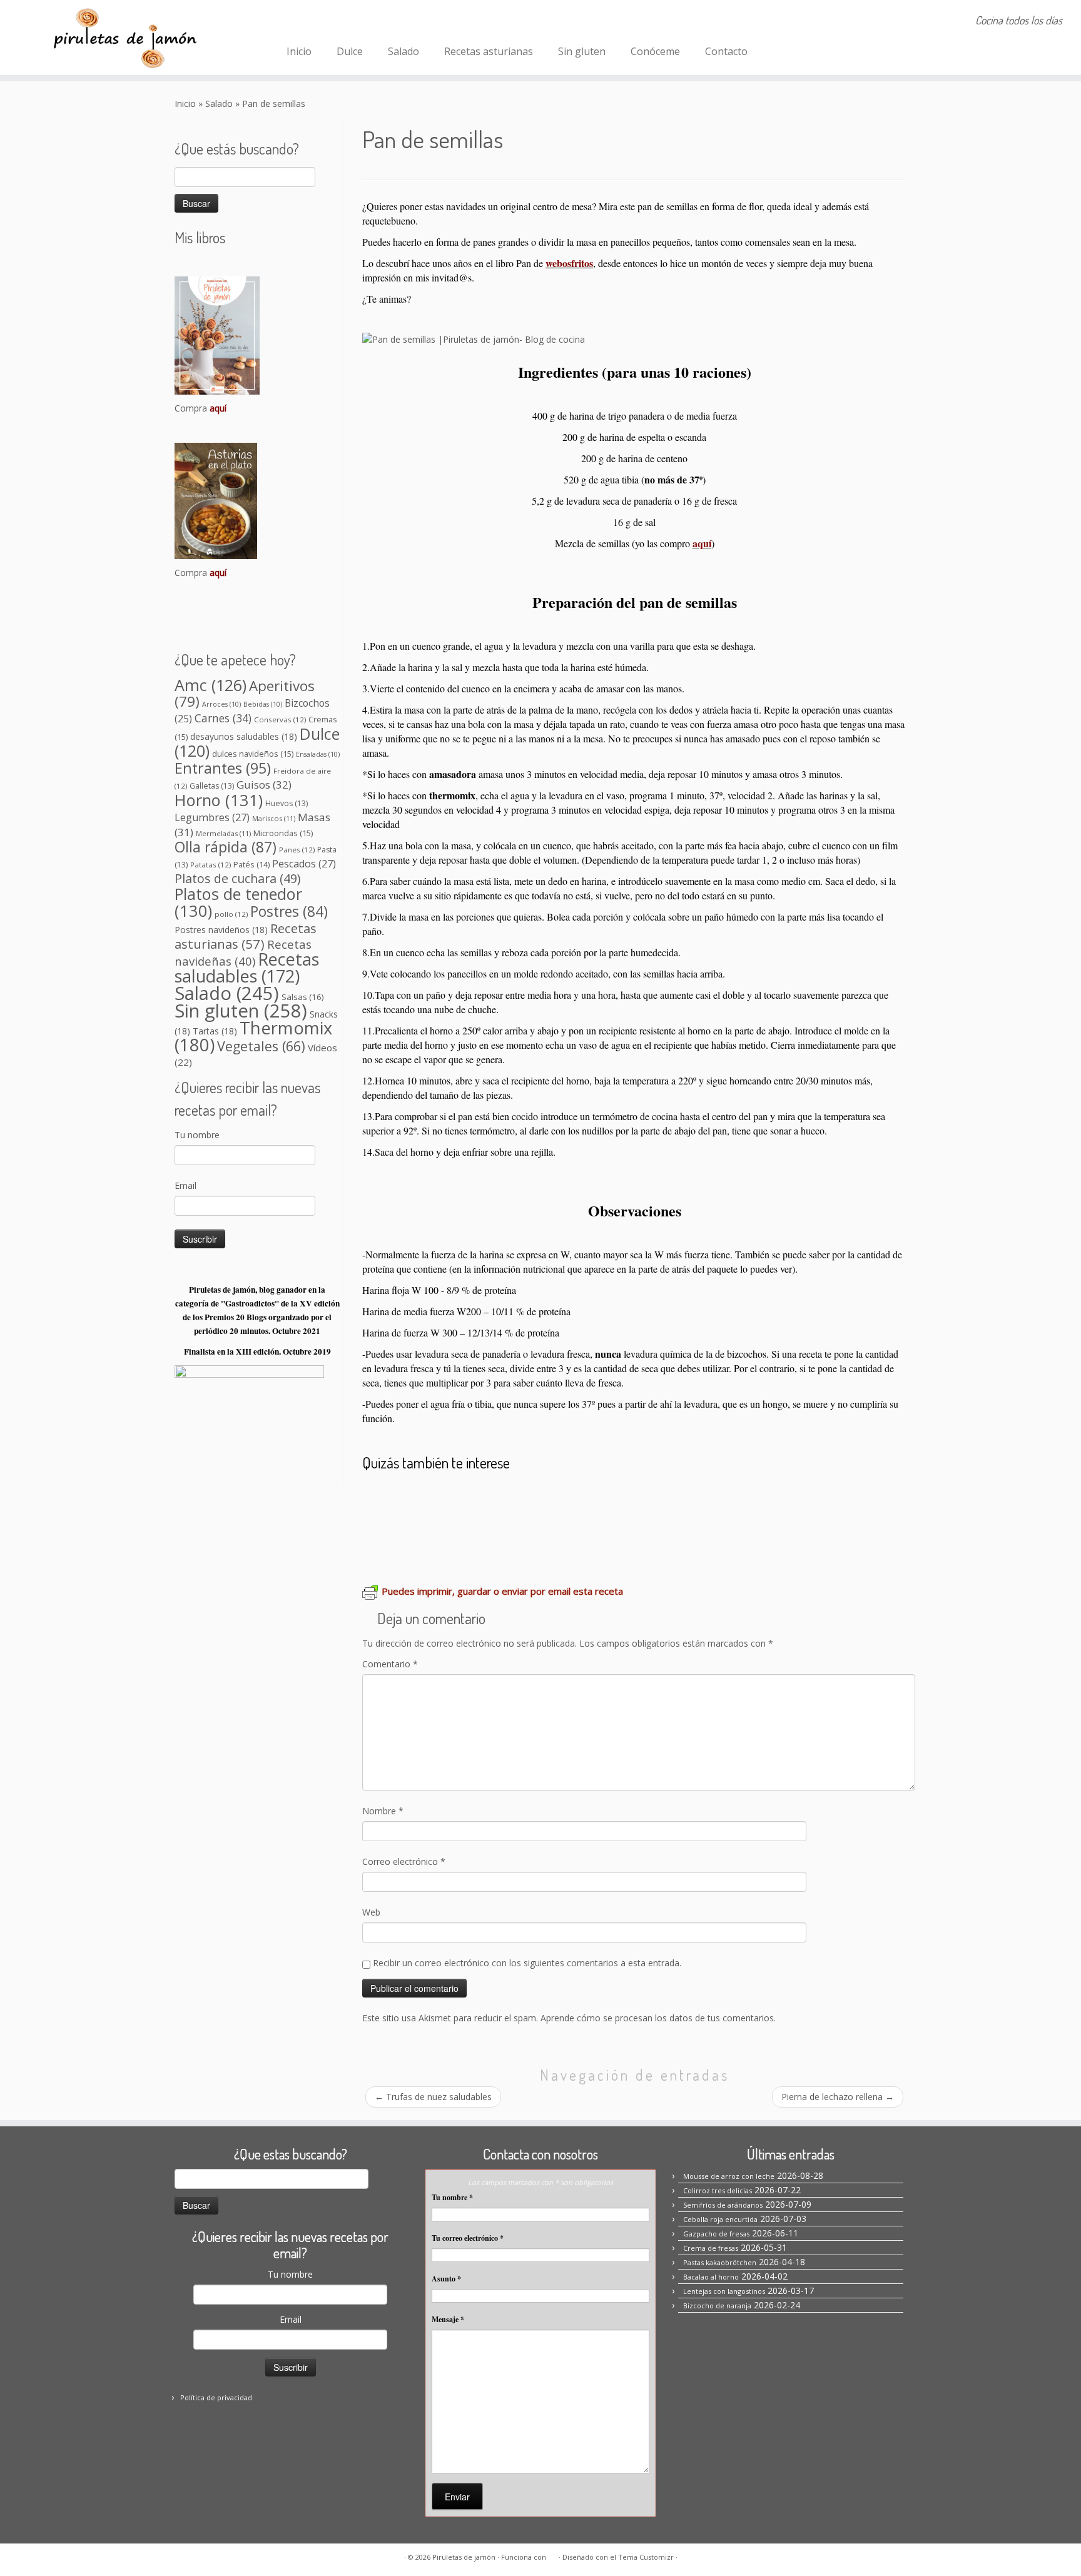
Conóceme (655, 51)
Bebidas (263, 704)
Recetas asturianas (489, 51)
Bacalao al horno (711, 2277)
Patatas (211, 865)
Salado (403, 51)
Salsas (303, 997)
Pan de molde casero (693, 1535)
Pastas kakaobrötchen (720, 2262)
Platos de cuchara (237, 878)
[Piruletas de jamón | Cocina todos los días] (125, 38)
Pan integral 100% (829, 1499)
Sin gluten (582, 51)
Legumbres (212, 817)
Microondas (283, 833)
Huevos (287, 803)
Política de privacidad (216, 2397)
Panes (297, 850)
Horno (219, 800)
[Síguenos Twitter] (349, 22)
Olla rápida (226, 847)
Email (185, 1185)
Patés (251, 865)
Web (371, 1912)
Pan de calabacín (410, 1535)
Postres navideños (221, 930)
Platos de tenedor (238, 902)
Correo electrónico (404, 1861)
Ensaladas (318, 754)
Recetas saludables (247, 967)
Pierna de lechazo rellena (838, 2097)
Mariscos (274, 818)
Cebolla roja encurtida (720, 2219)
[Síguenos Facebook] (298, 22)
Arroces (221, 704)
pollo (231, 914)
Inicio (299, 51)
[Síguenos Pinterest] (332, 22)
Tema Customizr (646, 2557)
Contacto (726, 51)
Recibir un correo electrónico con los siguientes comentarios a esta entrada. (527, 1963)
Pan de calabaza (556, 1499)
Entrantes (223, 768)
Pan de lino (748, 1499)
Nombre (383, 1811)
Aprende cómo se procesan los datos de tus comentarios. (658, 2018)
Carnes (223, 718)
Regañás (482, 1535)
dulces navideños (253, 754)
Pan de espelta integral (570, 1535)
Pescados (304, 864)
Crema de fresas (711, 2248)
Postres (289, 912)
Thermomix (253, 1036)
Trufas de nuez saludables (433, 2097)
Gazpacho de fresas (716, 2234)
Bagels (490, 1499)
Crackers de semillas (660, 1499)
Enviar (457, 2497)
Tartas (215, 1031)
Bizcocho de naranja (717, 2306)
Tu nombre (197, 1135)
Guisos (264, 785)
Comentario (390, 1664)
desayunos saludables (244, 736)
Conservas (280, 720)
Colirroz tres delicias (718, 2190)
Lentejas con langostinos (724, 2291)
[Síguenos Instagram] (315, 22)
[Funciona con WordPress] (552, 2555)
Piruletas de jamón (464, 2557)
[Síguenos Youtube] (366, 22)
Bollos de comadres (417, 1499)
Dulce (350, 51)
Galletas (212, 786)
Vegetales (261, 1046)
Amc (211, 685)
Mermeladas (223, 833)
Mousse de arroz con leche (729, 2176)
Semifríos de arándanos (723, 2205)
